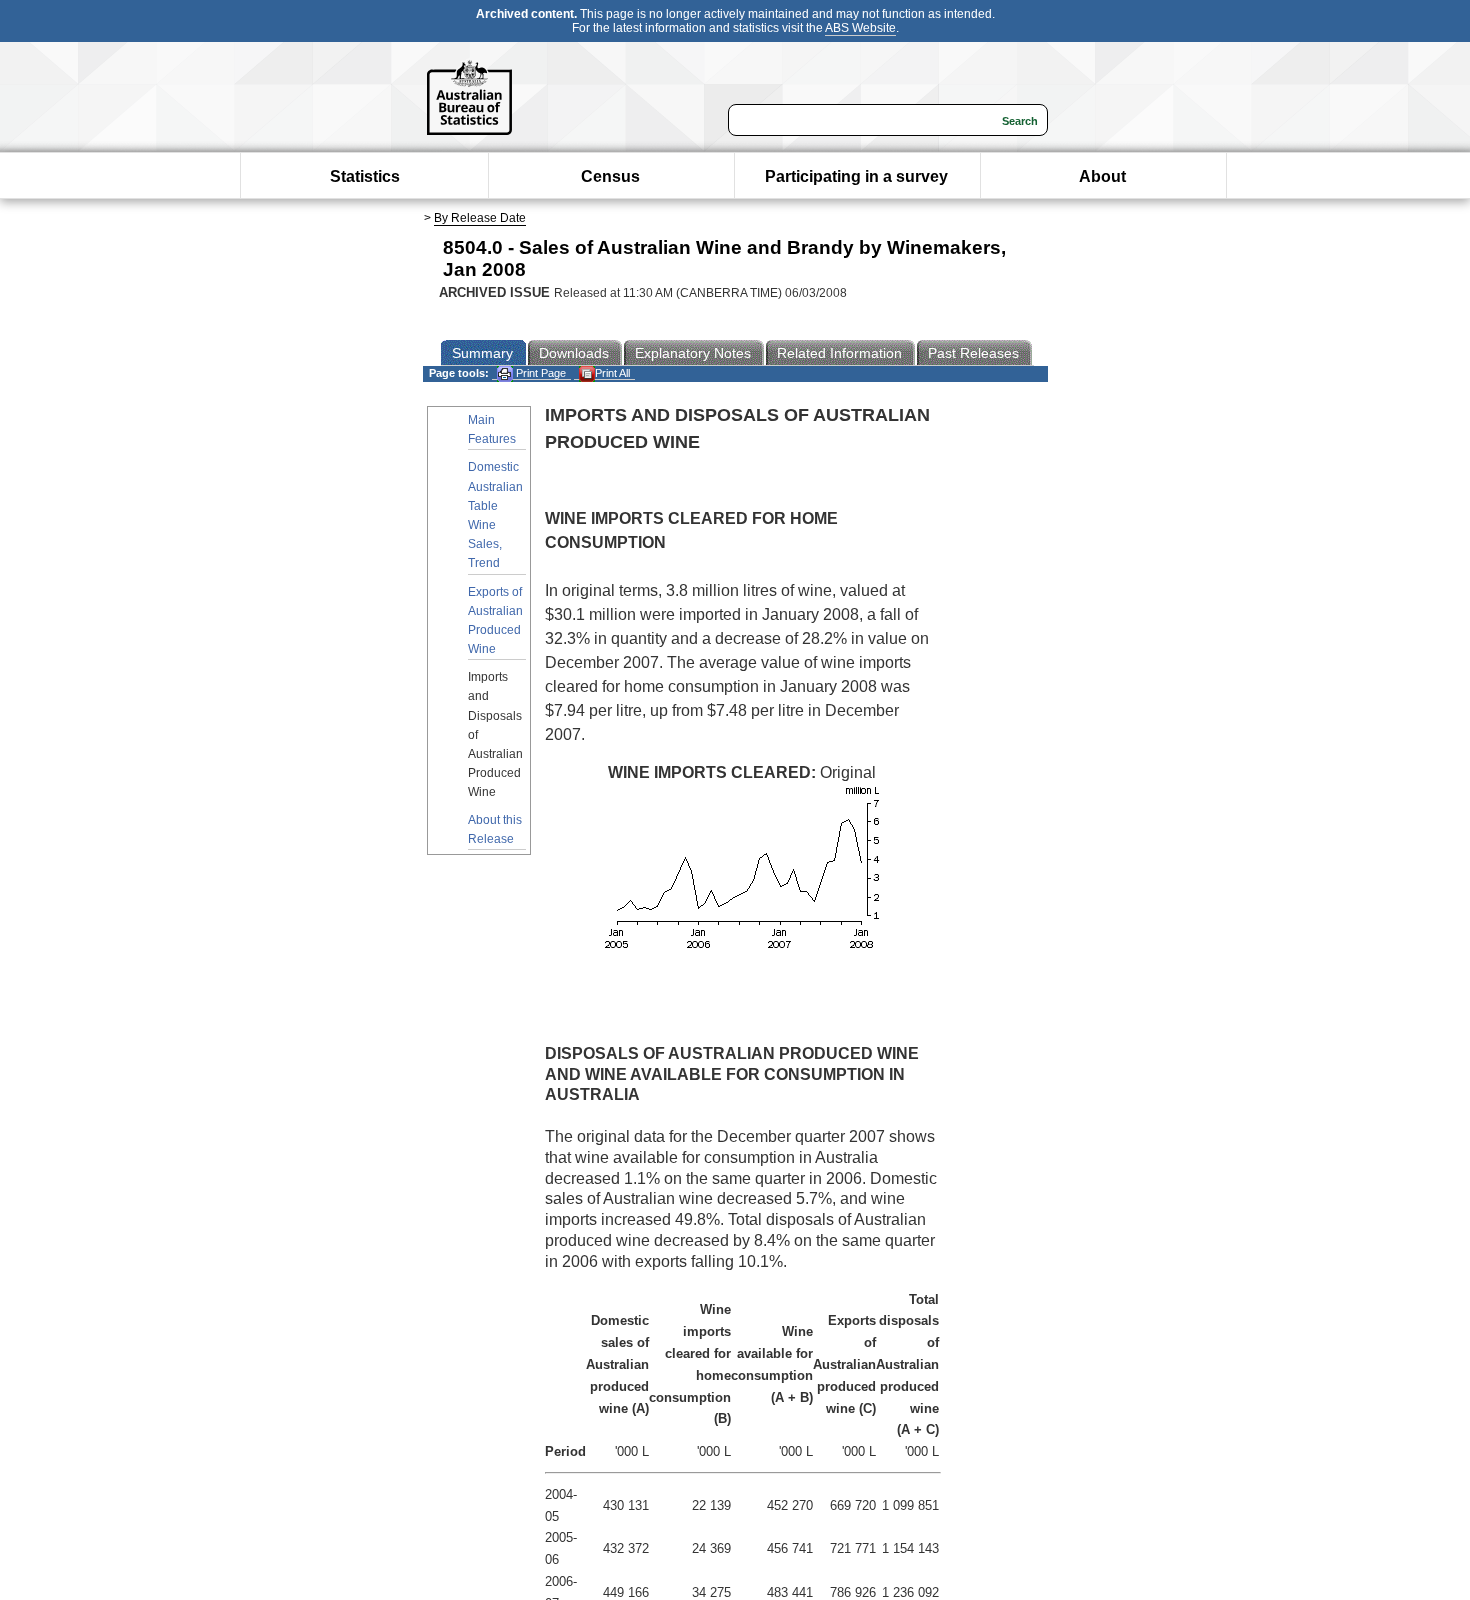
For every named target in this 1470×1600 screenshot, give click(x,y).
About (1102, 176)
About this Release (495, 829)
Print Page (539, 373)
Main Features (492, 429)
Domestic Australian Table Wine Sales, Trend (495, 515)
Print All (612, 373)
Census (610, 176)
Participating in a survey (856, 176)
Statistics (365, 176)
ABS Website (860, 28)
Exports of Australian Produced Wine (495, 621)
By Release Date (480, 218)
